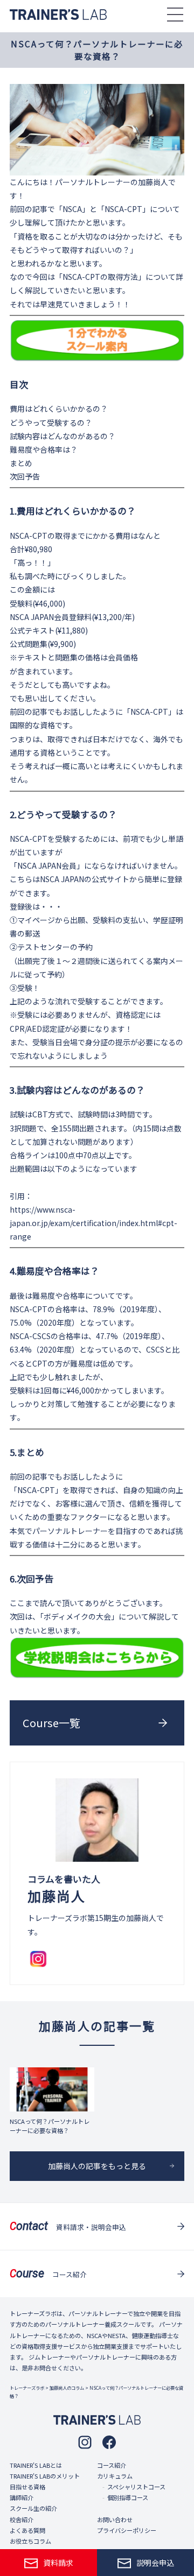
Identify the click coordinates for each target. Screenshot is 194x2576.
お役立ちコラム (30, 2541)
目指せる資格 (27, 2487)
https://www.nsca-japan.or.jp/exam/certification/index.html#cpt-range (93, 1223)
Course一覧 (51, 1723)
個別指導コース (128, 2497)
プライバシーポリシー (127, 2530)
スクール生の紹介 (33, 2508)
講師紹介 (22, 2497)
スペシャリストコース (136, 2487)
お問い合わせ (115, 2519)
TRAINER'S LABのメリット (45, 2476)
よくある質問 (27, 2530)
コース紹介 (112, 2465)
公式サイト (110, 879)
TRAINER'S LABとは (36, 2465)
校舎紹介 (22, 2519)
